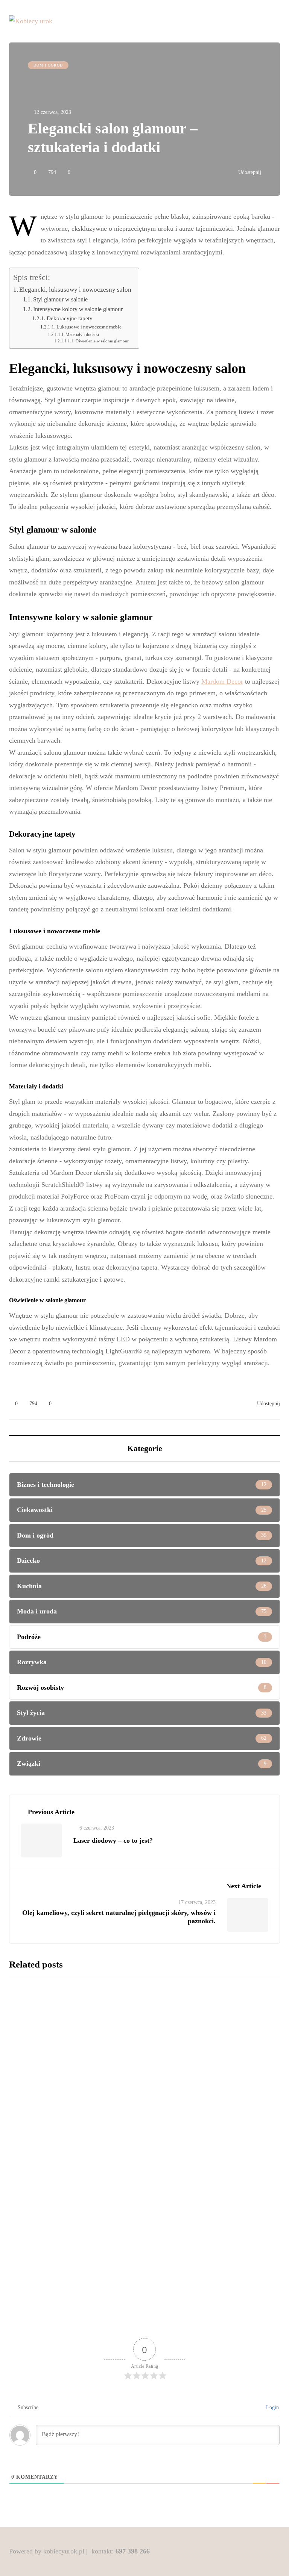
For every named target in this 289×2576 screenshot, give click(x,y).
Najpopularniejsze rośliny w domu (169, 2161)
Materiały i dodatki (82, 334)
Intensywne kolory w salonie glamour (78, 309)
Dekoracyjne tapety (70, 318)
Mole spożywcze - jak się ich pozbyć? (174, 2043)
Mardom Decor (222, 681)
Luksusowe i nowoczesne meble (89, 327)
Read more (130, 2101)
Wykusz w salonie (137, 2279)
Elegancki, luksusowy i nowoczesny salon (75, 290)
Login (272, 2407)
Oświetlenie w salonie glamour (102, 341)
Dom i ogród (48, 65)
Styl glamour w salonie (61, 300)
